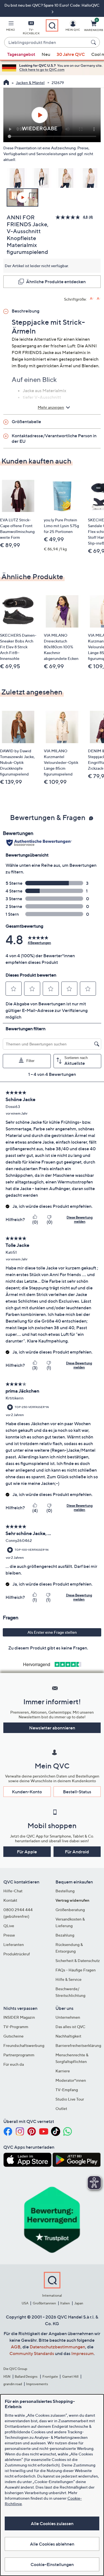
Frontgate (50, 2376)
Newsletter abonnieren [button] (52, 1728)
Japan (79, 2303)
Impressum (83, 2353)
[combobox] (46, 43)
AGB (16, 2347)
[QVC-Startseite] (6, 83)
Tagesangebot (21, 54)
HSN (7, 2376)
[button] (11, 27)
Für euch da (14, 2064)
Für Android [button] (77, 1852)
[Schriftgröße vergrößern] (92, 299)
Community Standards (32, 2353)
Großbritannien (44, 2303)
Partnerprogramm (19, 2055)
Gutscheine (13, 2036)
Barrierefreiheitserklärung (78, 2045)
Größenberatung (70, 1910)
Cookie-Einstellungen (52, 2564)
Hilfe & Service (69, 1979)
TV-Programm (16, 2027)
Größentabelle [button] (26, 421)
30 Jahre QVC (71, 54)
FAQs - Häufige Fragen (76, 1970)
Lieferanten (14, 1944)
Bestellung (65, 1891)
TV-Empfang (67, 2090)
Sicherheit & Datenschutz (78, 1960)
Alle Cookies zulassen (52, 2523)
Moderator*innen (71, 2080)
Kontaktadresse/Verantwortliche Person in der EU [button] (54, 438)
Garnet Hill (70, 2376)
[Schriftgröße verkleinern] (99, 299)
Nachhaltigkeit (68, 2036)
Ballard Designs (26, 2376)
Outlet (61, 2108)
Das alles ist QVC (70, 2027)
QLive (9, 1926)
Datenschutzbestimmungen (57, 2347)
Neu (46, 54)
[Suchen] (94, 42)
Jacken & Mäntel (30, 83)
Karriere (63, 2071)
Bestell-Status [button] (77, 1792)
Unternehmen (68, 2017)
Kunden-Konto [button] (27, 1792)
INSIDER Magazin (19, 2017)
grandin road (13, 2384)
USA (25, 2303)
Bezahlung (65, 1935)
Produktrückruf (17, 1954)
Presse (9, 1935)
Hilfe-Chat (13, 1891)
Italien (65, 2303)
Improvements (37, 2384)
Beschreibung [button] (26, 311)
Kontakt (10, 1900)
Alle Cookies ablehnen (52, 2544)
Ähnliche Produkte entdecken (56, 282)
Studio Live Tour (70, 2099)
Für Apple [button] (27, 1852)
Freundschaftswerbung (24, 2045)
